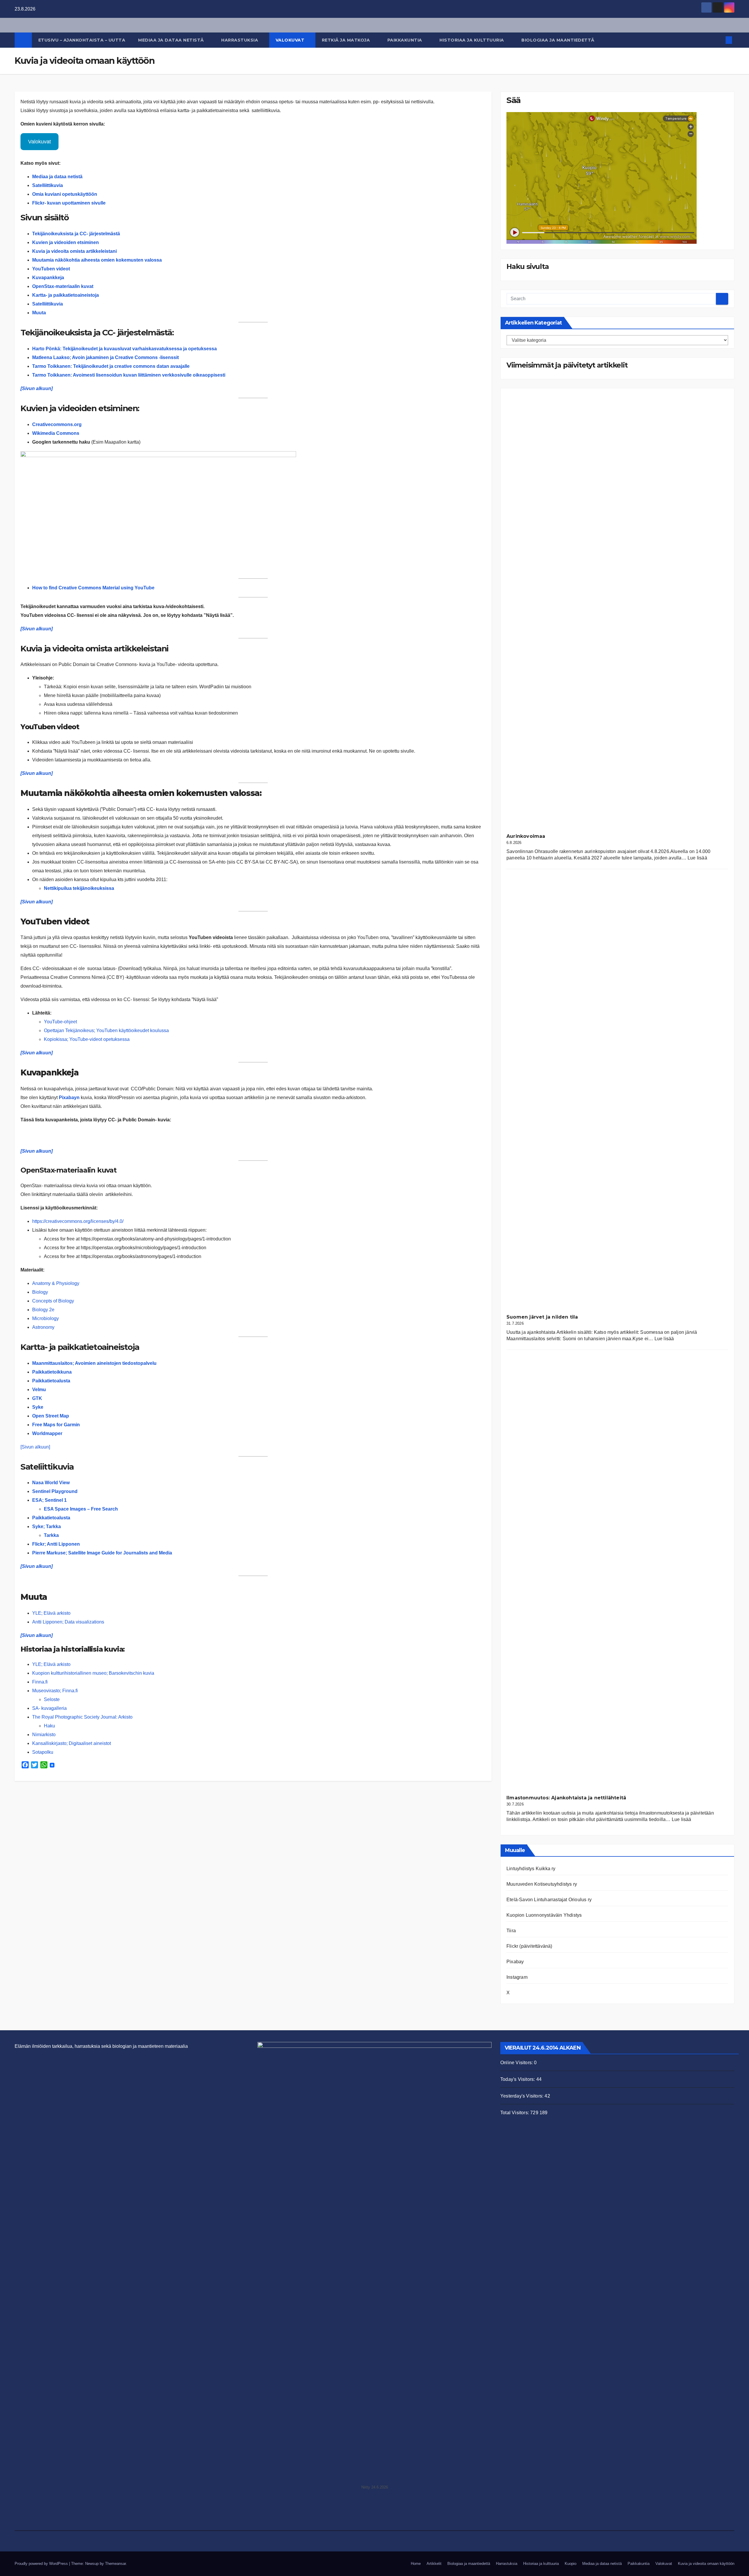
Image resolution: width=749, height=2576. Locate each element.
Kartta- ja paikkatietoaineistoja (66, 295)
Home (416, 2564)
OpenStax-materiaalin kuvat (63, 286)
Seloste (52, 1699)
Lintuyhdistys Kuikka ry (531, 1869)
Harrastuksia (240, 40)
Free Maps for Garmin (56, 1425)
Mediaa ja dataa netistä (172, 40)
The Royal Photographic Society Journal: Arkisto (82, 1717)
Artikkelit (434, 2564)
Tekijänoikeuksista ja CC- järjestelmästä (76, 234)
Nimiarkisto (44, 1735)
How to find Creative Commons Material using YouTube (93, 588)
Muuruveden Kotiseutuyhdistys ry (542, 1884)
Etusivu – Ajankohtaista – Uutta (82, 40)
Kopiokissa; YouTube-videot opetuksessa (87, 1039)
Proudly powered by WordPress (42, 2564)
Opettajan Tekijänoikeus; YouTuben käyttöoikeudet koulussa (106, 1030)
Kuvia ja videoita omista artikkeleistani (74, 251)
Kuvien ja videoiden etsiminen (66, 242)
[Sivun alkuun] (37, 388)
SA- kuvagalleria (49, 1708)
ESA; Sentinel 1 (49, 1500)
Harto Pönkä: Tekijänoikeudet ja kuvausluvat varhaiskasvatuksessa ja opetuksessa (124, 349)
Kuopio (571, 2564)
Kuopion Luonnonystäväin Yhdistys (544, 1915)
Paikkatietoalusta (51, 1381)
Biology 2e (43, 1310)
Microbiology (45, 1318)
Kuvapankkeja (48, 278)
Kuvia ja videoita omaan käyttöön (706, 2564)
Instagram (517, 1977)
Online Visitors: (517, 2063)
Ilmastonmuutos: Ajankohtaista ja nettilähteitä (566, 1798)
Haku (49, 1726)
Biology (40, 1292)
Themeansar (115, 2564)
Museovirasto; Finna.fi (55, 1691)
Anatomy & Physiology (56, 1283)
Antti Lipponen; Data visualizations (68, 1622)
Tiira (511, 1931)
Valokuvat (291, 40)
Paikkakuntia (406, 40)
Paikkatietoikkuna (52, 1372)
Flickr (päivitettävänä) (529, 1946)
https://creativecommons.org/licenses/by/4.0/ (78, 1221)
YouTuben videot (51, 269)
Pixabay (515, 1962)
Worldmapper (47, 1433)
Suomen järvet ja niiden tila (542, 1317)
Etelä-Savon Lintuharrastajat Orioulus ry (549, 1900)
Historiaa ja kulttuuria (472, 40)
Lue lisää (697, 858)
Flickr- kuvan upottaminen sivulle (69, 203)
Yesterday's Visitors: (522, 2096)
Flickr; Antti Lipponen (56, 1544)
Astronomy (43, 1327)
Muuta (39, 313)
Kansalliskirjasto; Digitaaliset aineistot (72, 1743)
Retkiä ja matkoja (347, 40)
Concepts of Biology (53, 1301)
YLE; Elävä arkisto (51, 1613)
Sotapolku (43, 1752)
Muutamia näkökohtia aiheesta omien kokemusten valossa (97, 260)
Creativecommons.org (57, 424)
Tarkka (51, 1535)
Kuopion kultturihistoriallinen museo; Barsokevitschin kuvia (93, 1673)
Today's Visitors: (518, 2079)
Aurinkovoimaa (526, 836)
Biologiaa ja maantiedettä (559, 40)
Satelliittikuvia (48, 304)
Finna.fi (40, 1682)
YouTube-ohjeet (61, 1022)
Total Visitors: (515, 2113)
